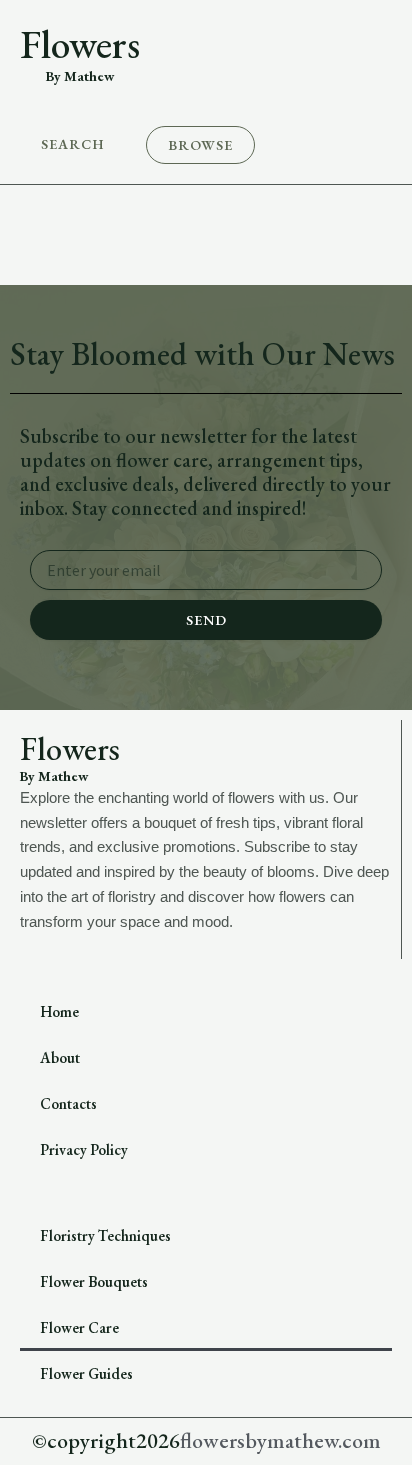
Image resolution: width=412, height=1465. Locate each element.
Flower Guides (86, 1373)
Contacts (68, 1103)
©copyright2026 (106, 1440)
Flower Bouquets (94, 1281)
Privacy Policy (84, 1149)
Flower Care (79, 1327)
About (60, 1057)
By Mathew (80, 76)
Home (59, 1011)
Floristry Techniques (105, 1235)
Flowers (80, 44)
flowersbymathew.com (280, 1440)
